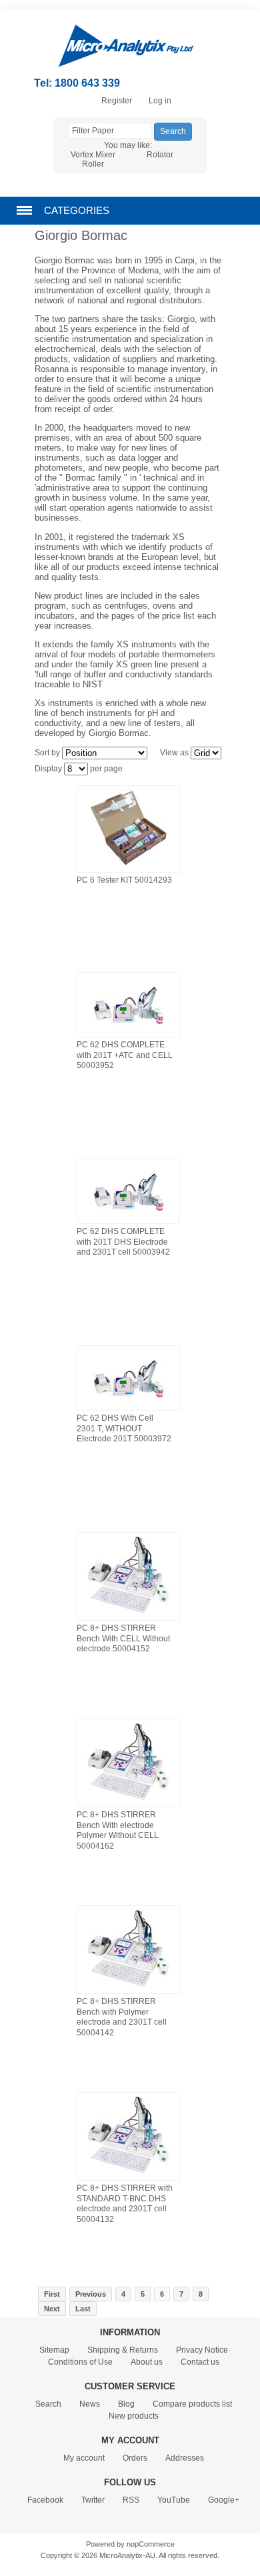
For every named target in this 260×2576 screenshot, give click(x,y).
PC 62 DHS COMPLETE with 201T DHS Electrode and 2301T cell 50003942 (123, 1242)
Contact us (200, 2362)
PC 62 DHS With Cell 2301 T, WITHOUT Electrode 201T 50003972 (124, 1428)
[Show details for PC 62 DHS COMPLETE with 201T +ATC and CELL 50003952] (128, 1032)
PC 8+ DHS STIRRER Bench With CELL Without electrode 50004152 (123, 1638)
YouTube (174, 2500)
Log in (160, 101)
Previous (91, 2294)
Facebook (45, 2500)
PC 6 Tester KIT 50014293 (124, 880)
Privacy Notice (202, 2350)
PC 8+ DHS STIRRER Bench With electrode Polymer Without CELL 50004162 (118, 1830)
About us (147, 2362)
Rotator (160, 155)
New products (134, 2416)
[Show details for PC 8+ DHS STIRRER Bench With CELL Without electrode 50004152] (128, 1615)
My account (84, 2458)
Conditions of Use (80, 2362)
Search (48, 2404)
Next (52, 2309)
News (90, 2404)
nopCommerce (151, 2544)
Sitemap (54, 2350)
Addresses (185, 2458)
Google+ (224, 2500)
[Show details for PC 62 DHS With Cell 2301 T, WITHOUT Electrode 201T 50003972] (128, 1405)
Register (117, 101)
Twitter (93, 2500)
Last (83, 2309)
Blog (126, 2404)
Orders (135, 2458)
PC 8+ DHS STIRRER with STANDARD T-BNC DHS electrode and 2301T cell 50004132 (125, 2204)
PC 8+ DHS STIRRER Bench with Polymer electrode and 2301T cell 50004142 (122, 2017)
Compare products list (192, 2404)
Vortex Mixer (93, 155)
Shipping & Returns (123, 2350)
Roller (93, 164)
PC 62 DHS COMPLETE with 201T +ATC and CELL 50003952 (125, 1055)
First (52, 2294)
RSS (131, 2500)
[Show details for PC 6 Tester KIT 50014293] (128, 867)
